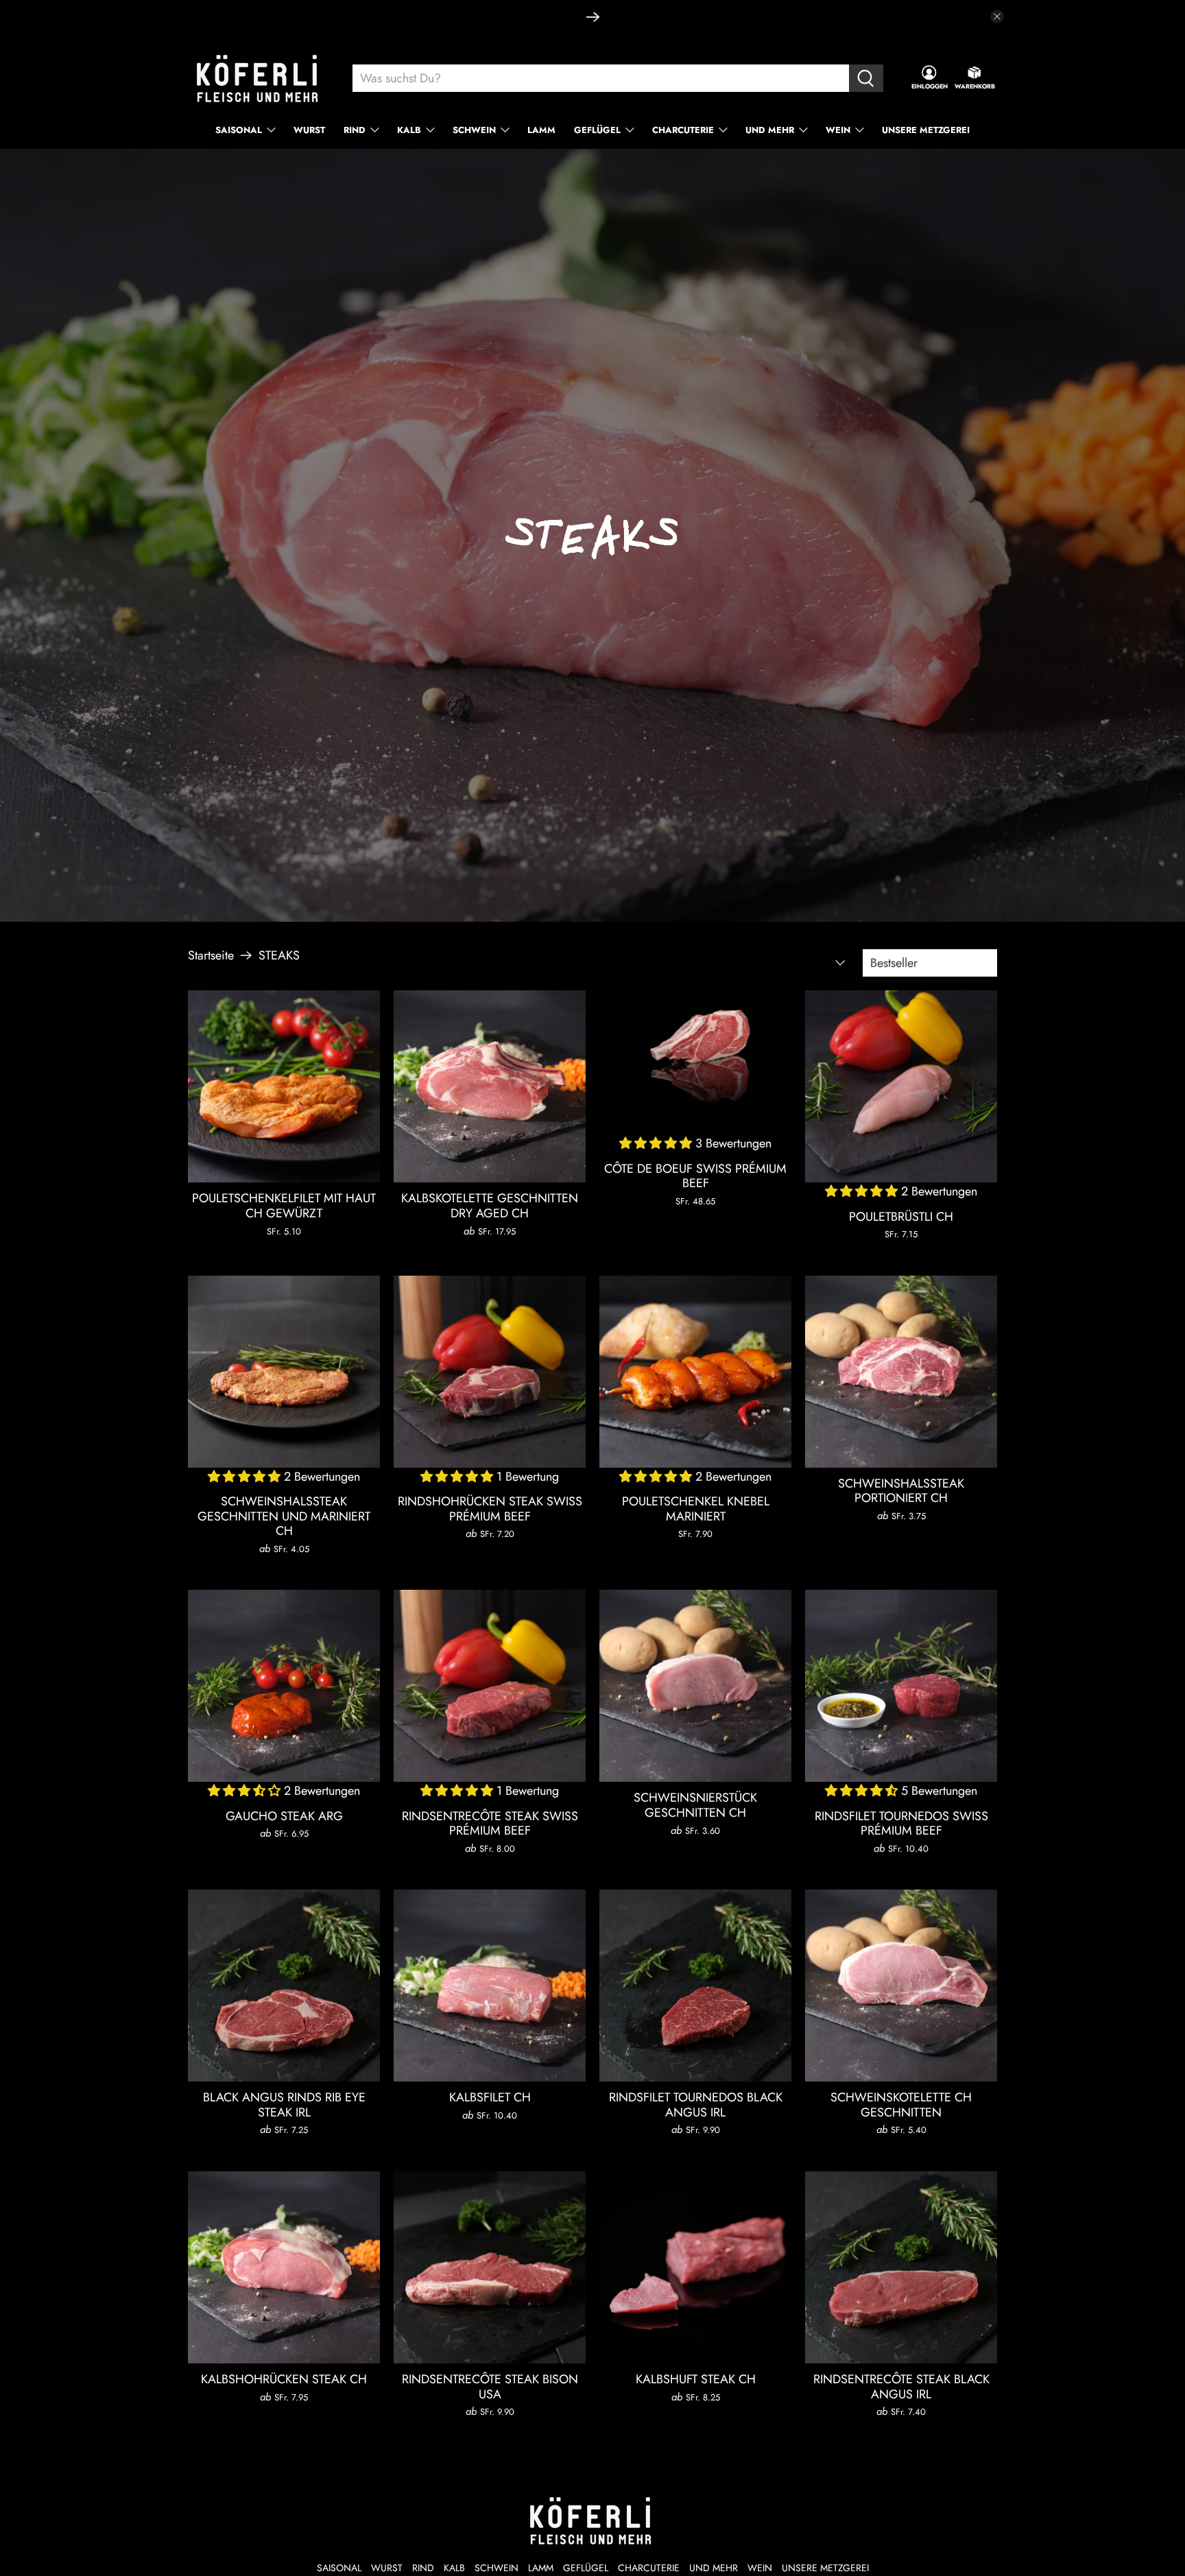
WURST (309, 130)
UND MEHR (770, 130)
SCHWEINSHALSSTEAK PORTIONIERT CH (901, 1490)
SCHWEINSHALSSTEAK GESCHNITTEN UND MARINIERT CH (284, 1516)
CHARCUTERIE (683, 130)
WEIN (838, 130)
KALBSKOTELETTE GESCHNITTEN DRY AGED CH (490, 1205)
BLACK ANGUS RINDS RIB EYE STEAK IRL (284, 2104)
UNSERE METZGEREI (926, 130)
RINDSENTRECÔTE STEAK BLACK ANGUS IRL (901, 2386)
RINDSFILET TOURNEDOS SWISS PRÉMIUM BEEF (901, 1823)
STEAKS (279, 955)
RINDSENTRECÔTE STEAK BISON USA (490, 2386)
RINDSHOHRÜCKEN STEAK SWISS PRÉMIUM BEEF (490, 1508)
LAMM (541, 130)
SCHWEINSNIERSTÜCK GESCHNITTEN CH (695, 1804)
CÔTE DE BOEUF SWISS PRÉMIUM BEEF (695, 1176)
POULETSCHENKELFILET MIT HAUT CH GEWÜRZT (284, 1205)
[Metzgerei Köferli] (259, 79)
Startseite (211, 955)
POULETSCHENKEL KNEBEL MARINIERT (696, 1508)
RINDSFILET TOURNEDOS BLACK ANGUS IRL (696, 2104)
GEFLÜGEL (597, 130)
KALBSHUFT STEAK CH (696, 2379)
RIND (355, 130)
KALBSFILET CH (490, 2097)
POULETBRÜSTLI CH (901, 1216)
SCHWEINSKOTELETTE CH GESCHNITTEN (901, 2104)
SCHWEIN (474, 130)
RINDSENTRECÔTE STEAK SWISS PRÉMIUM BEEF (490, 1823)
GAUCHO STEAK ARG (284, 1816)
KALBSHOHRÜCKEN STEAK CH (284, 2379)
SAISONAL (239, 130)
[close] (997, 16)
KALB (409, 130)
